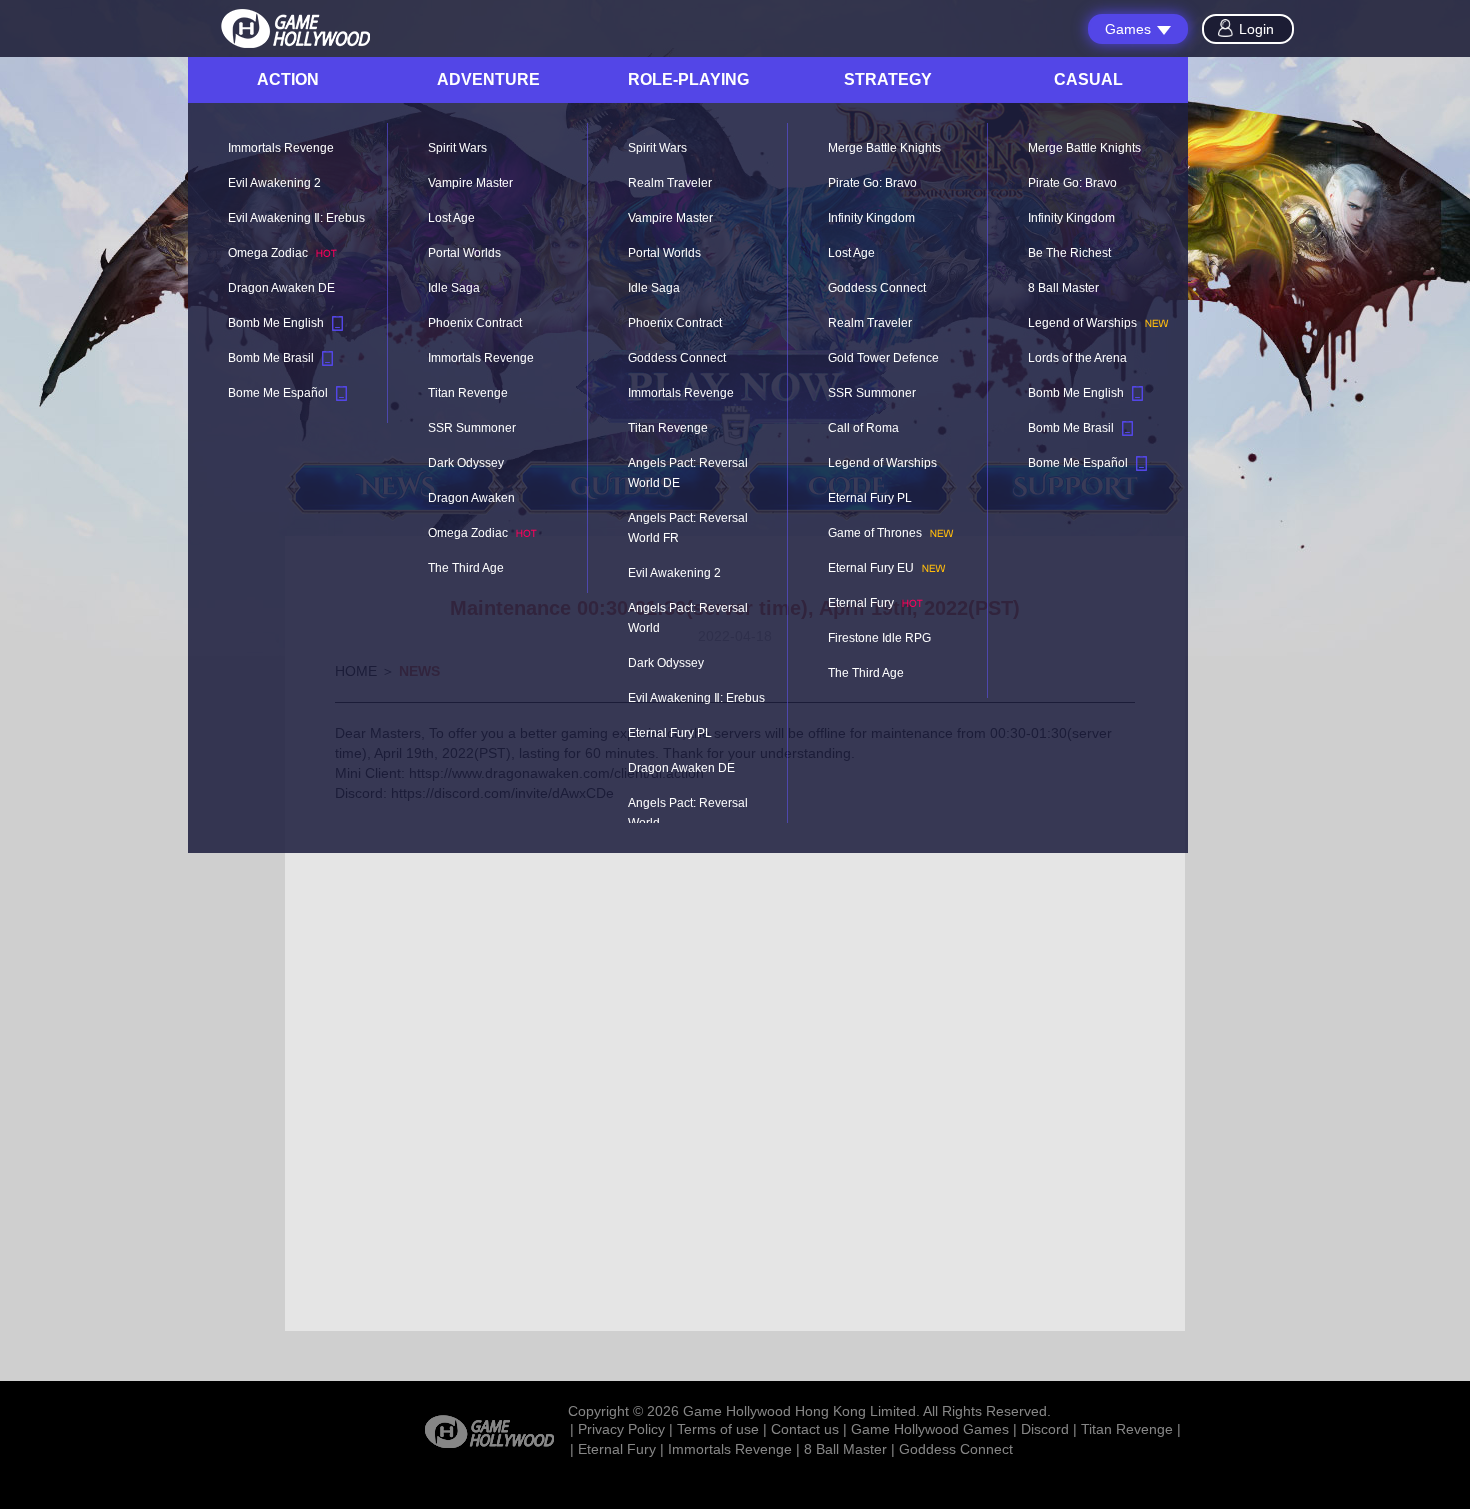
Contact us (805, 1429)
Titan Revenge (1127, 1429)
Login (1256, 29)
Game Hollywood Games (930, 1429)
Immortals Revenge (730, 1449)
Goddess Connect (956, 1449)
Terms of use (718, 1429)
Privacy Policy (621, 1429)
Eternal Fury (617, 1449)
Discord (1045, 1429)
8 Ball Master (845, 1449)
